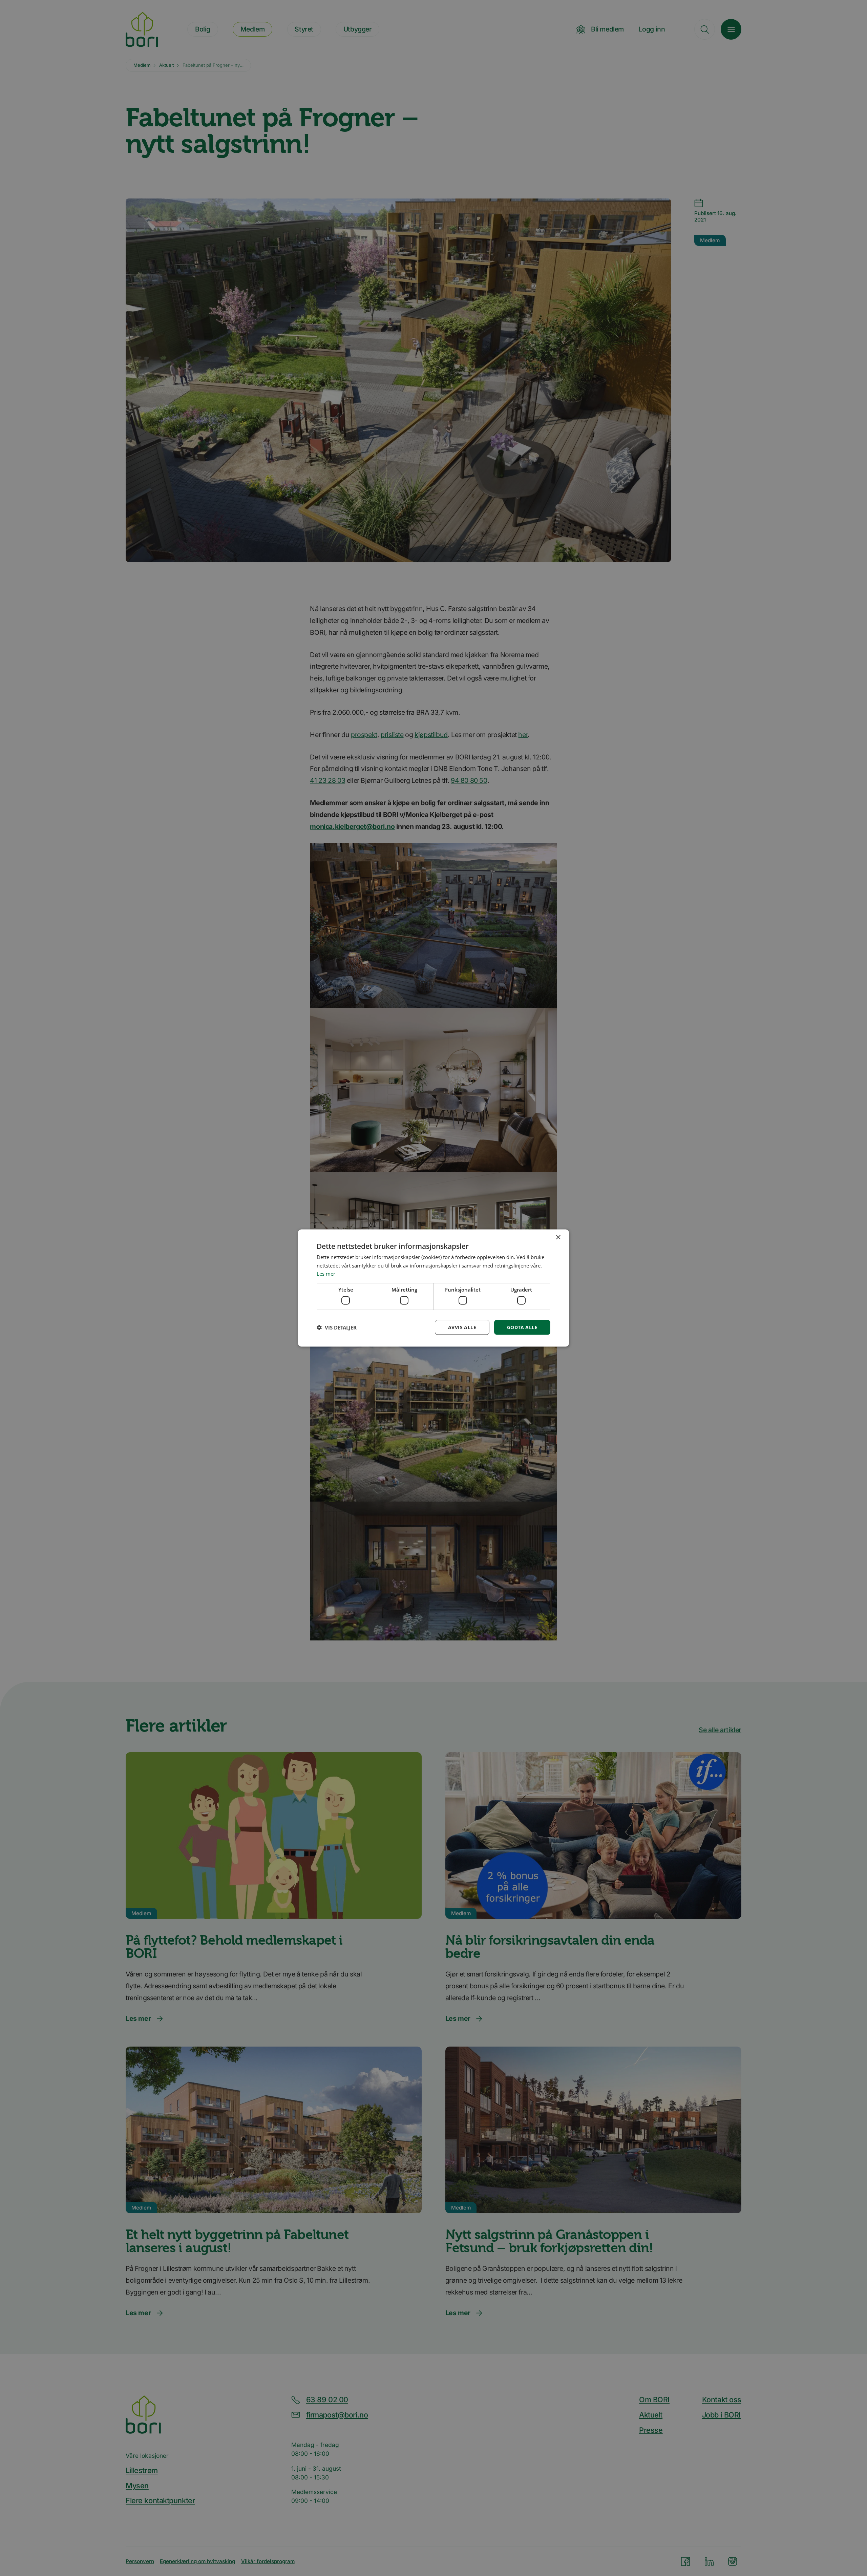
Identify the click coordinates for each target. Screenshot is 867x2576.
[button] (337, 1327)
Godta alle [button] (522, 1327)
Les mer (326, 1274)
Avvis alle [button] (462, 1327)
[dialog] (433, 1288)
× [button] (558, 1237)
